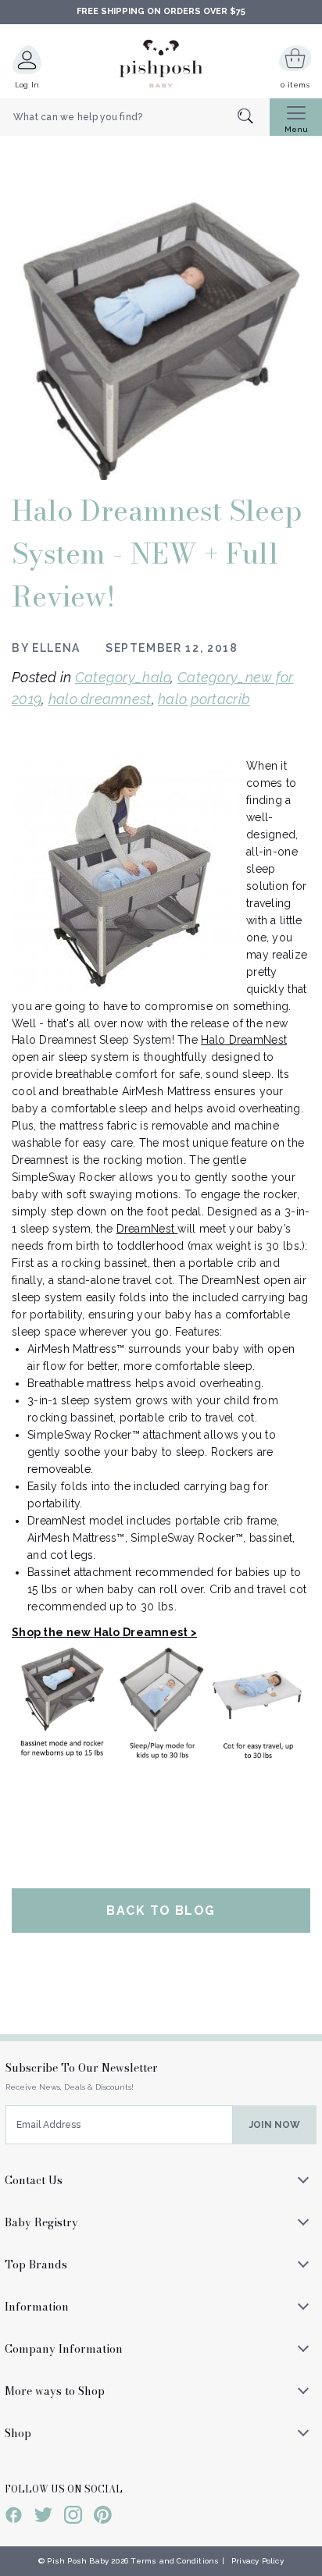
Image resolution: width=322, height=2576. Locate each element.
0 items (295, 85)
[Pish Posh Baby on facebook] (14, 2517)
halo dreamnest (100, 699)
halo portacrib (204, 699)
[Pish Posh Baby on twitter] (43, 2517)
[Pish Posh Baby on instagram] (73, 2517)
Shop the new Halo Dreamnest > (104, 1632)
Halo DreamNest (244, 1040)
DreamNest (147, 1229)
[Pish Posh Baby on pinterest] (103, 2517)
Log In (27, 85)
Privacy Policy (258, 2561)
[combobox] (135, 117)
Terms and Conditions (175, 2561)
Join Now (275, 2125)
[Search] (254, 117)
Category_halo (123, 677)
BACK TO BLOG (161, 1911)
